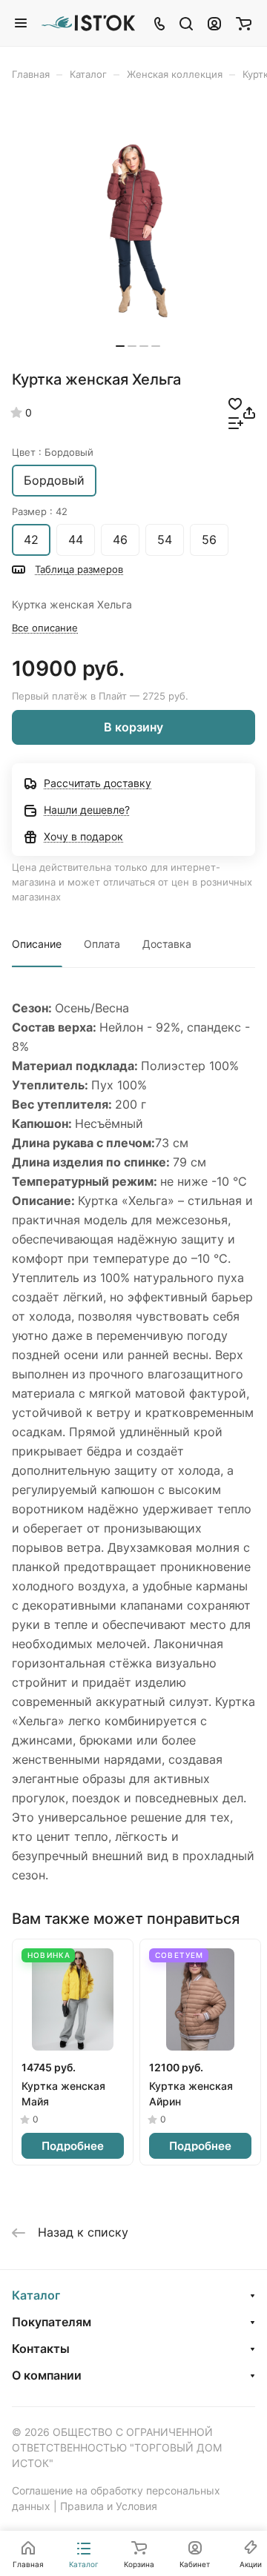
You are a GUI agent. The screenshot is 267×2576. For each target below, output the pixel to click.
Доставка (167, 944)
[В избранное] (235, 403)
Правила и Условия (109, 2506)
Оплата (102, 944)
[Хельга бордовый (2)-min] (138, 230)
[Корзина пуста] (244, 23)
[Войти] (214, 23)
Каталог (36, 2295)
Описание (37, 944)
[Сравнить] (236, 422)
